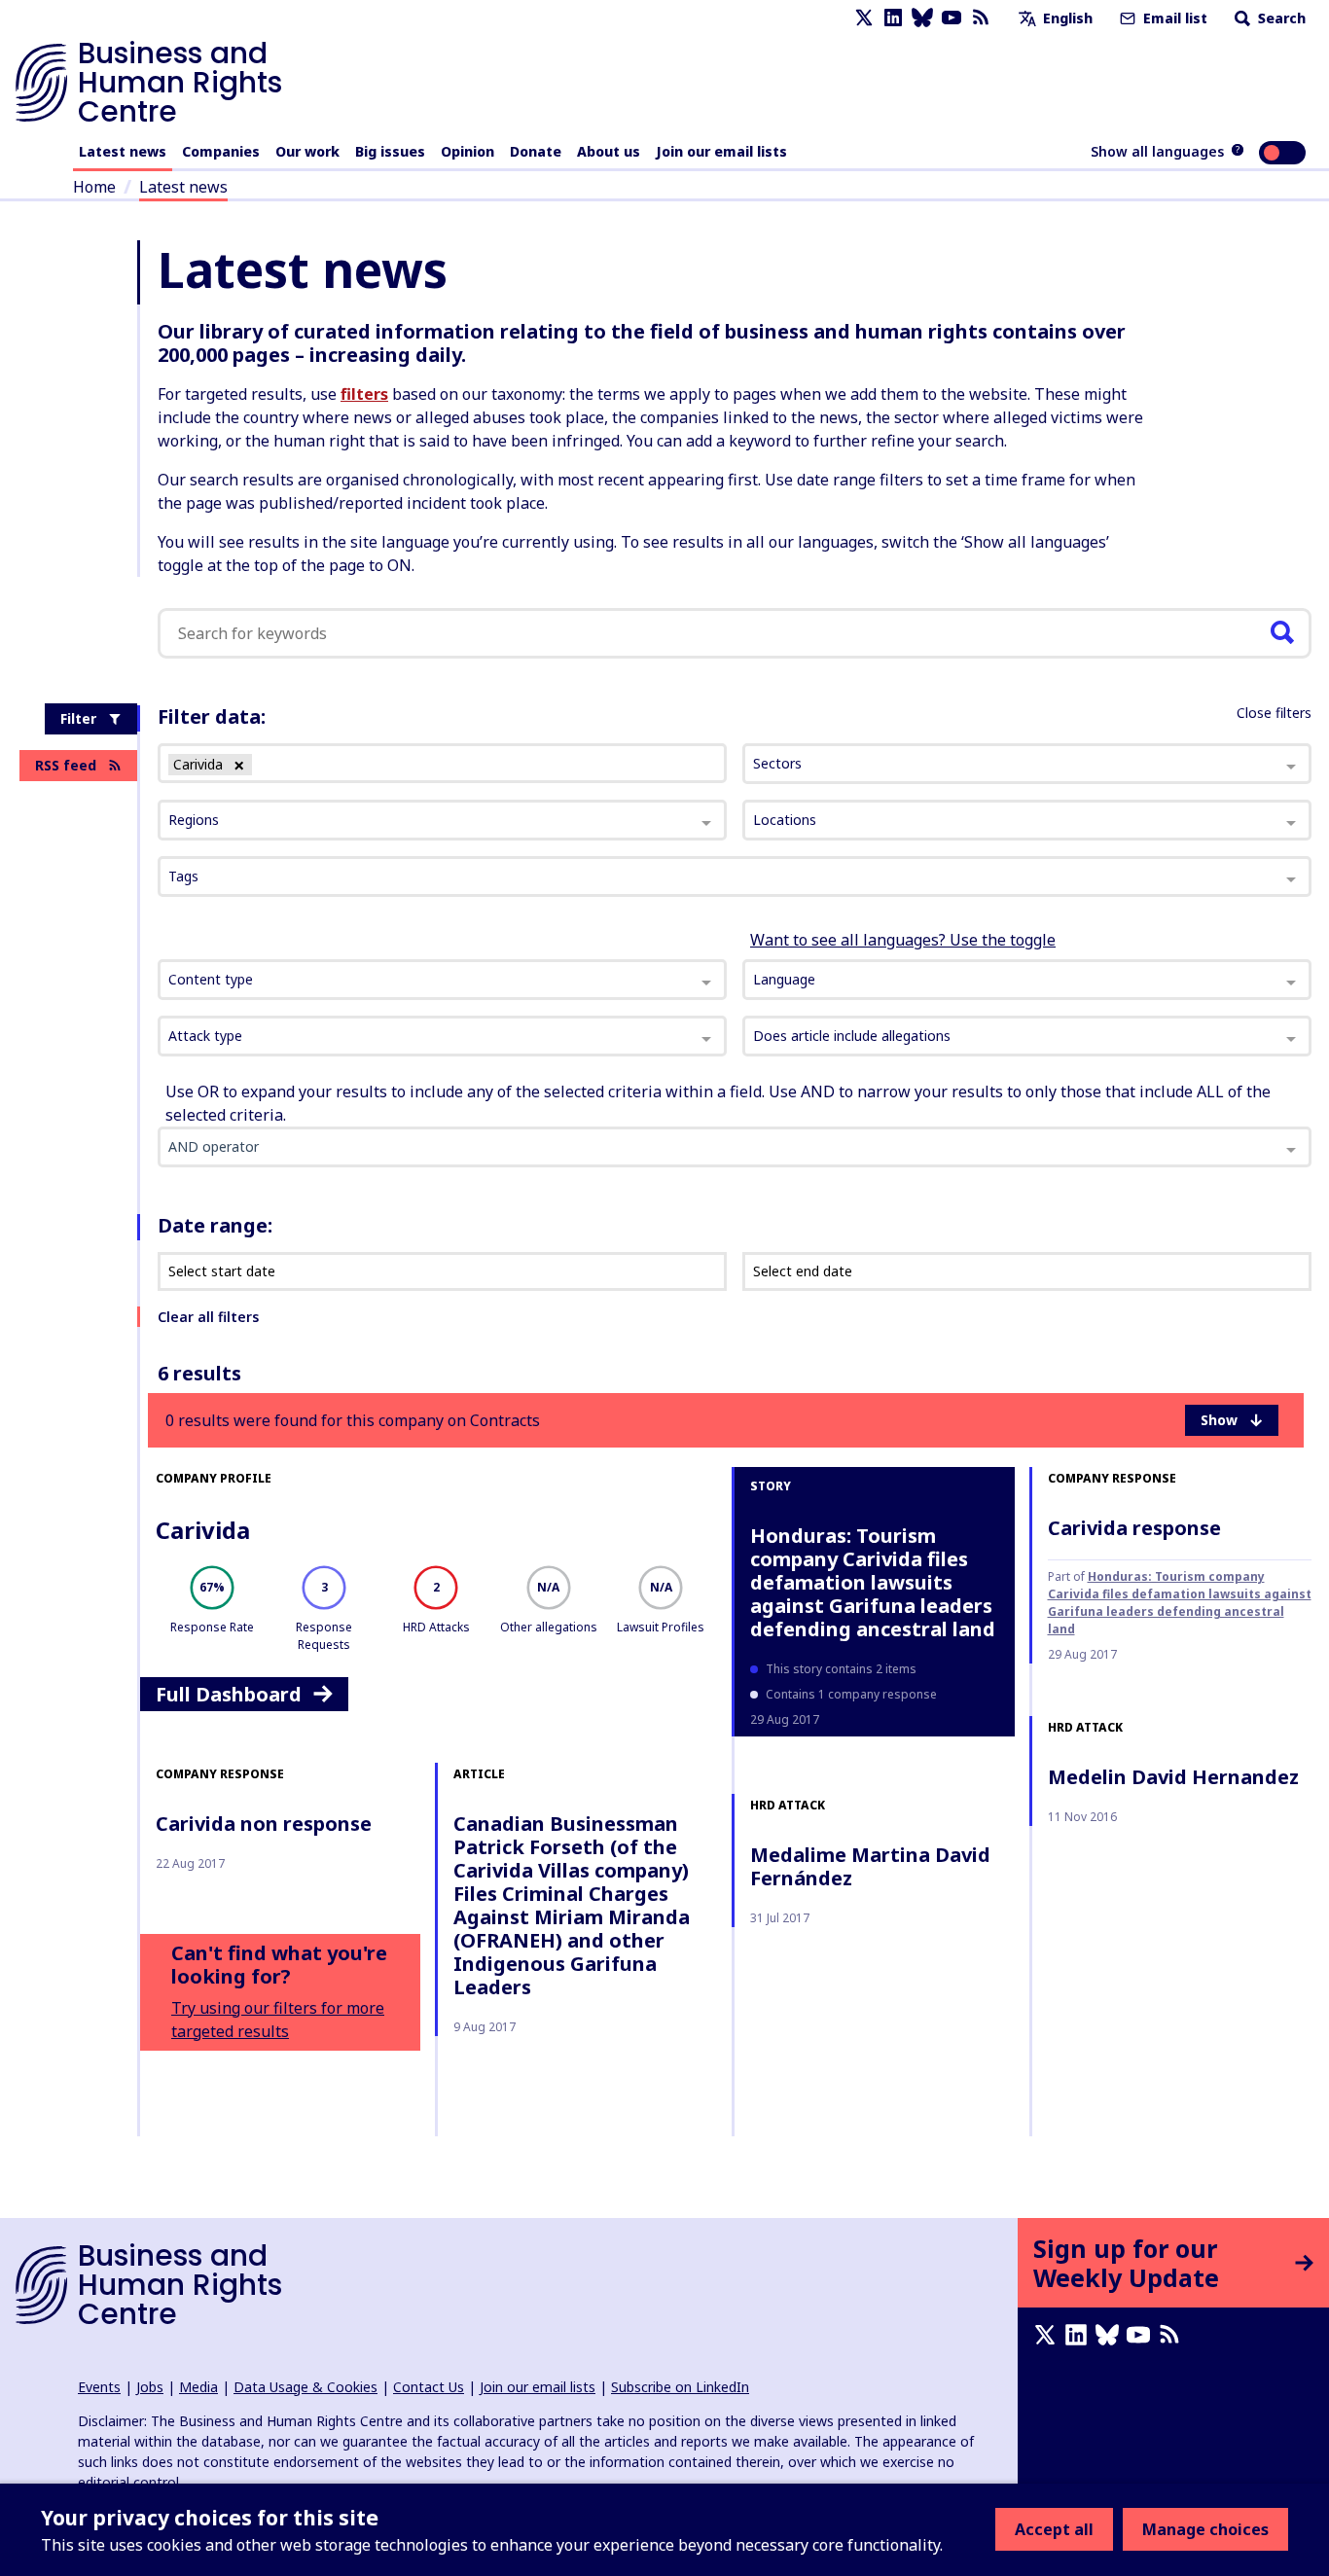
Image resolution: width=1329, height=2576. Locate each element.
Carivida (203, 1530)
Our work (307, 151)
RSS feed (66, 765)
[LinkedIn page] (893, 18)
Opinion (467, 151)
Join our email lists (721, 151)
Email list (1173, 18)
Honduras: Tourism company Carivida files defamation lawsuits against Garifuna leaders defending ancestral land (873, 1582)
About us (609, 151)
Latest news (123, 151)
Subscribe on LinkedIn (680, 2387)
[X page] (864, 18)
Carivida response (1134, 1528)
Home (94, 187)
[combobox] (442, 980)
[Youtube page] (952, 18)
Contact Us (429, 2387)
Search (1280, 18)
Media (198, 2387)
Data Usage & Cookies (305, 2387)
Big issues (390, 151)
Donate (536, 151)
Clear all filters (208, 1317)
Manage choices (1205, 2529)
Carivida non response (264, 1824)
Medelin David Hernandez (1173, 1777)
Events (99, 2387)
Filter (78, 718)
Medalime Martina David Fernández (870, 1866)
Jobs (150, 2387)
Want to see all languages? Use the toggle (903, 940)
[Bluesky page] (922, 18)
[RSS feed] (981, 18)
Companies (221, 151)
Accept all (1054, 2529)
